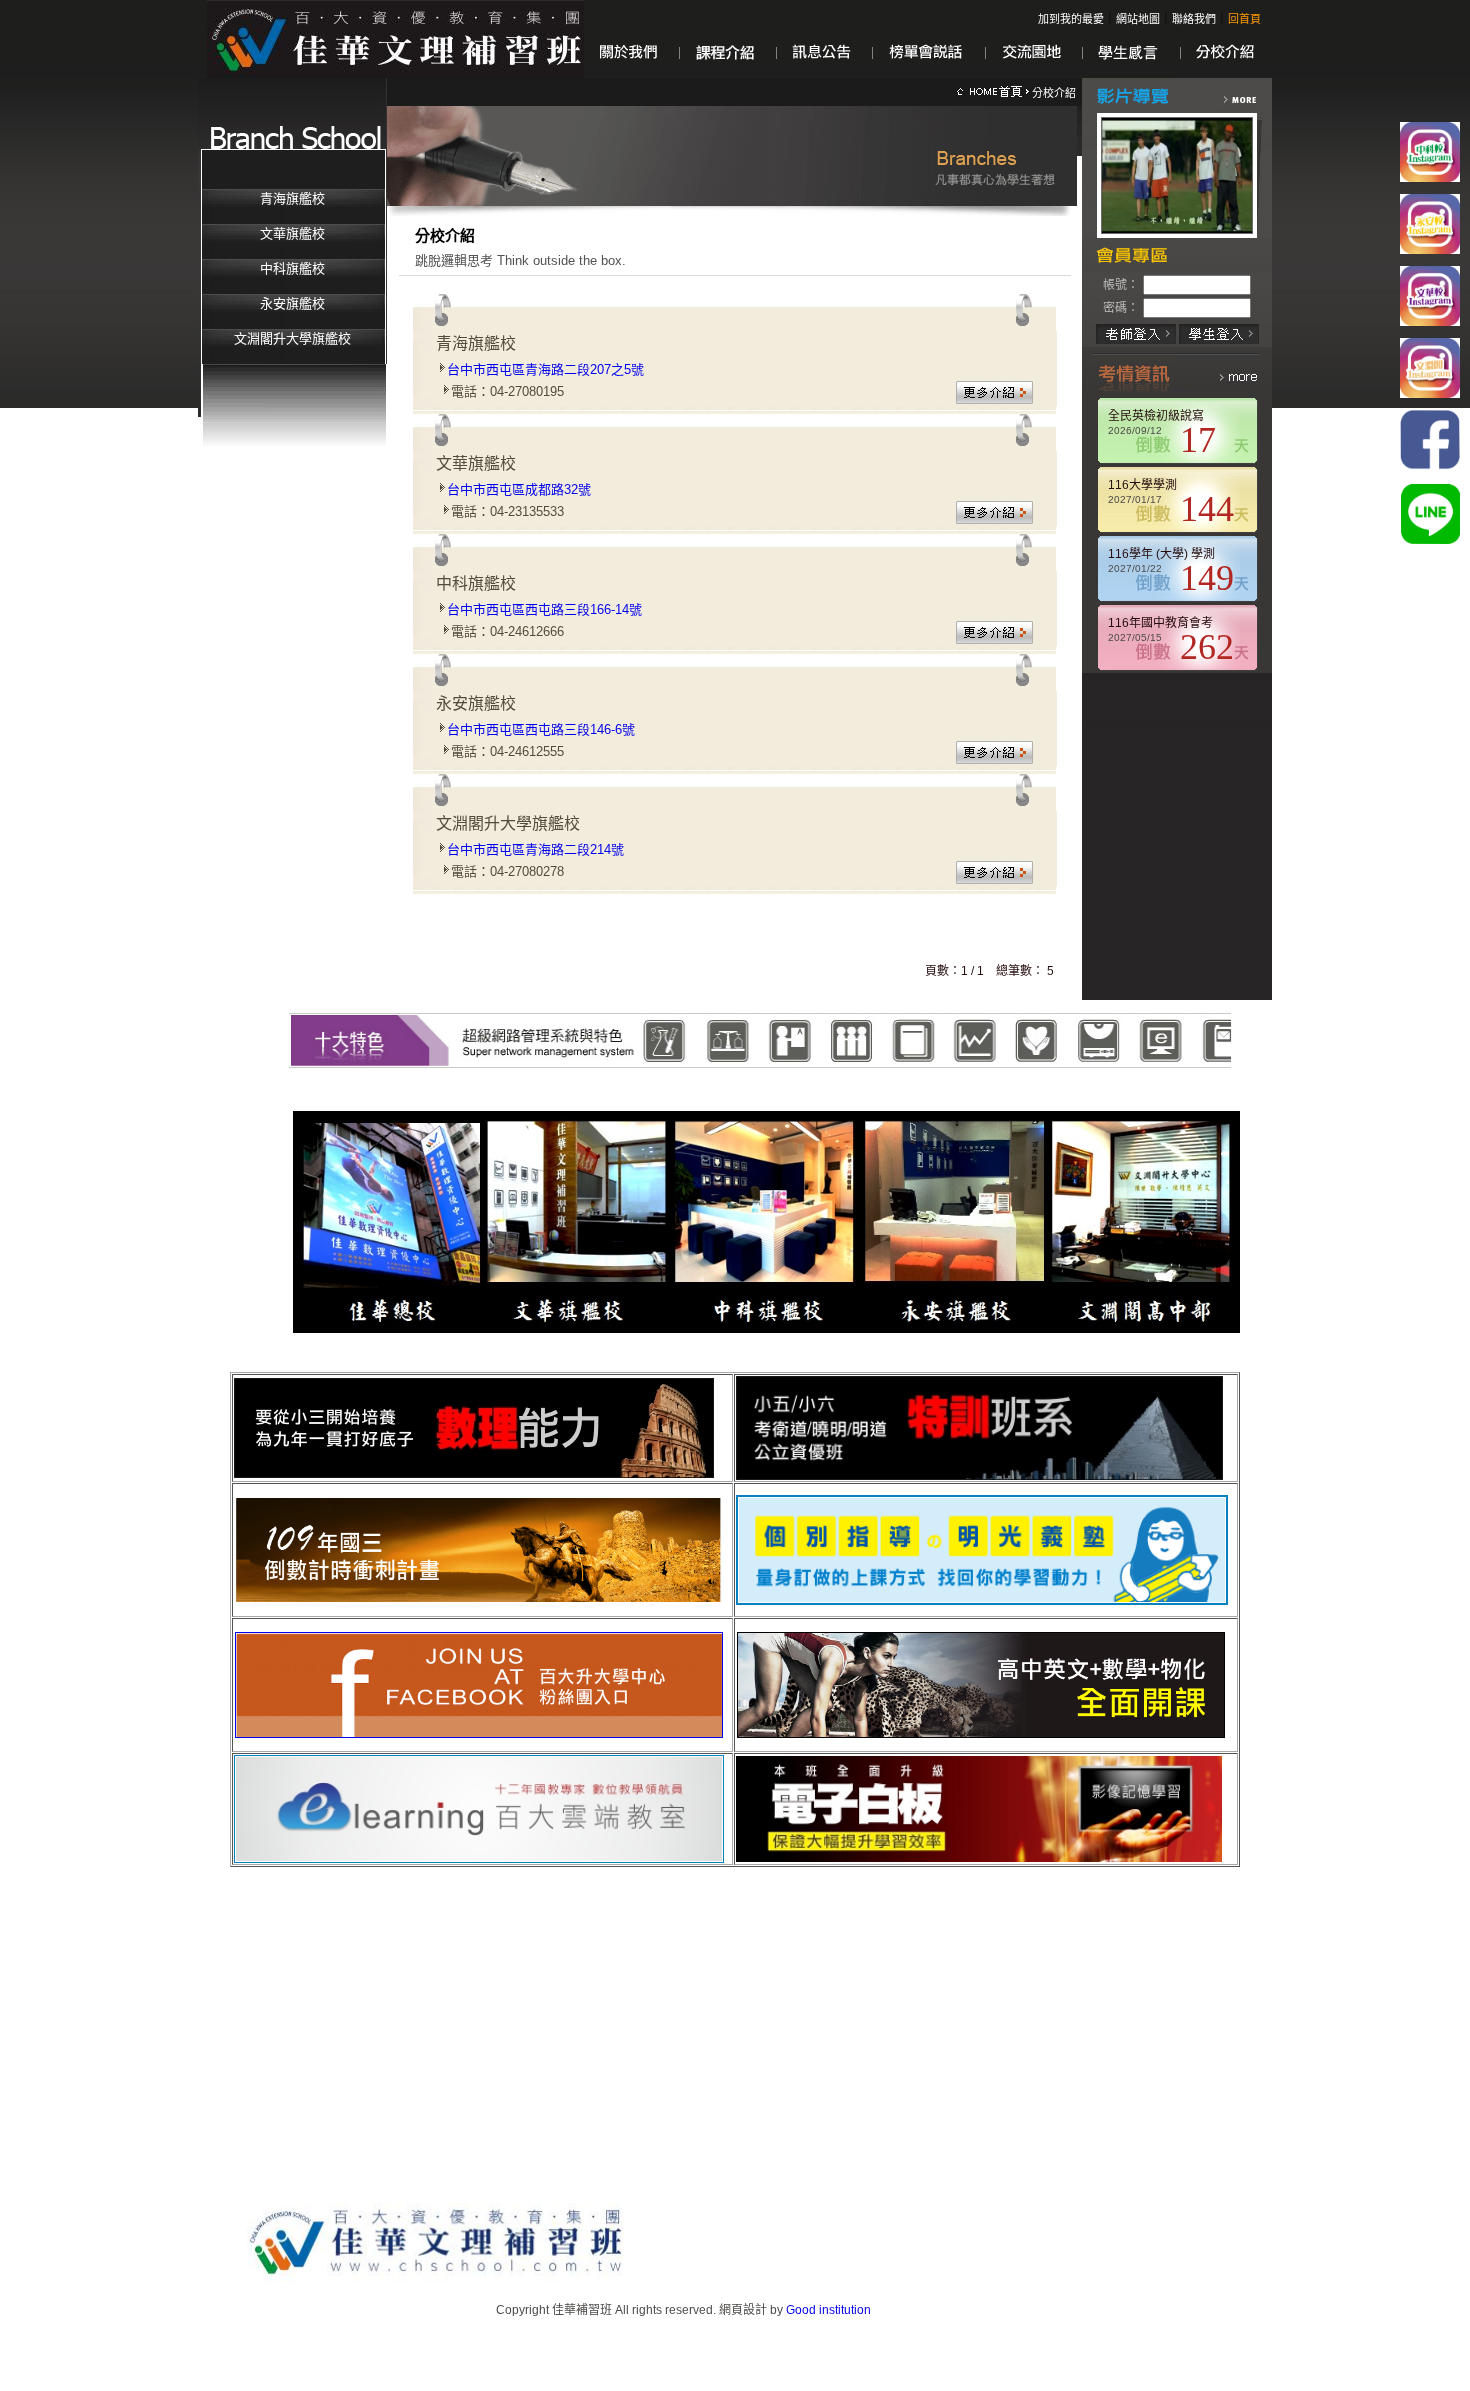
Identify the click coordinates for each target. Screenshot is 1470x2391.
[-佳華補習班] (993, 93)
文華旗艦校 (292, 233)
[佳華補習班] (395, 38)
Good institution (828, 2310)
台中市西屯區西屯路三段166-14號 (544, 609)
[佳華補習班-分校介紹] (1221, 74)
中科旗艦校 (292, 268)
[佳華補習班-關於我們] (627, 74)
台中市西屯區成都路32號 (519, 489)
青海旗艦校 (292, 198)
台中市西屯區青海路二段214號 (535, 849)
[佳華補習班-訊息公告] (822, 74)
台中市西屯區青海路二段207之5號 (545, 369)
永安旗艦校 (292, 303)
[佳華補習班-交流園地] (1032, 74)
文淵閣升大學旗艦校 (292, 338)
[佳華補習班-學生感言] (1129, 74)
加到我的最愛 (1071, 19)
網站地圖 (1138, 19)
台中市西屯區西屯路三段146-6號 (541, 729)
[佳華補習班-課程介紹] (725, 74)
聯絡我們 (1194, 19)
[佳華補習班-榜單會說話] (926, 74)
